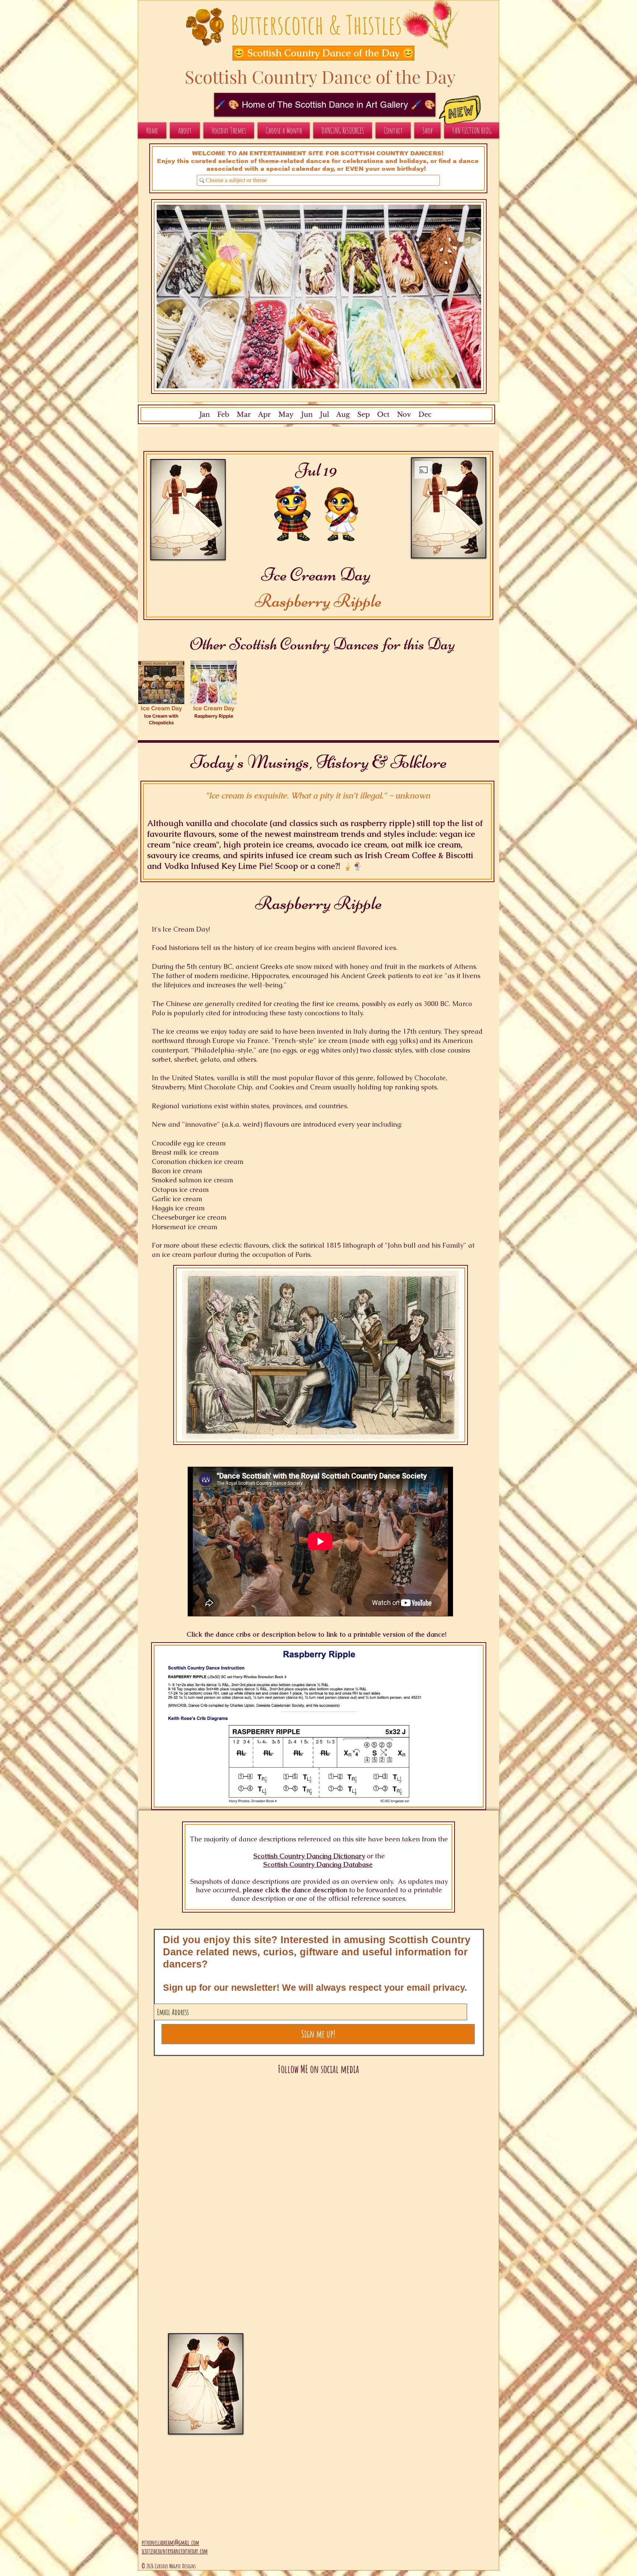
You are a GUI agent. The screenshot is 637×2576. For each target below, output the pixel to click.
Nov (404, 415)
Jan (205, 415)
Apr (264, 415)
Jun (306, 415)
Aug (343, 415)
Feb (223, 415)
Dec (425, 415)
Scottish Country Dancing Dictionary (309, 1856)
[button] (316, 53)
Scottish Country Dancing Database (318, 1864)
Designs (189, 2566)
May (286, 415)
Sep (363, 415)
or (370, 1856)
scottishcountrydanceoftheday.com (175, 2551)
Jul (325, 415)
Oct (383, 415)
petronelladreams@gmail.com (170, 2542)
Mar (244, 415)
